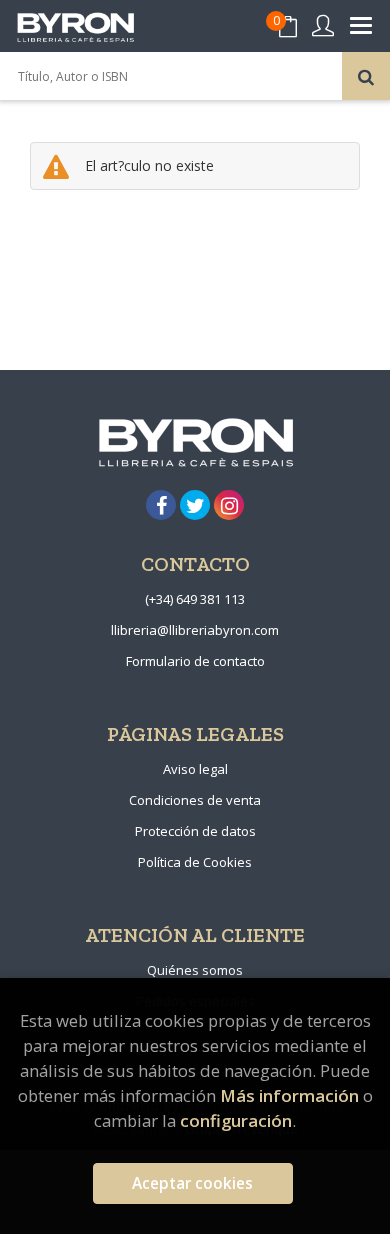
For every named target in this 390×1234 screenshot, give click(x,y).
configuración (236, 1120)
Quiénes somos (195, 970)
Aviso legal (195, 769)
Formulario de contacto (195, 661)
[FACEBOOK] (161, 505)
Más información (289, 1095)
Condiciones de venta (195, 800)
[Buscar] (366, 76)
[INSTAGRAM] (229, 505)
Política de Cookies (195, 862)
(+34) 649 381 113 (195, 599)
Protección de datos (195, 831)
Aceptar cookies (192, 1183)
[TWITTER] (195, 505)
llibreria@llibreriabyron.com (195, 630)
